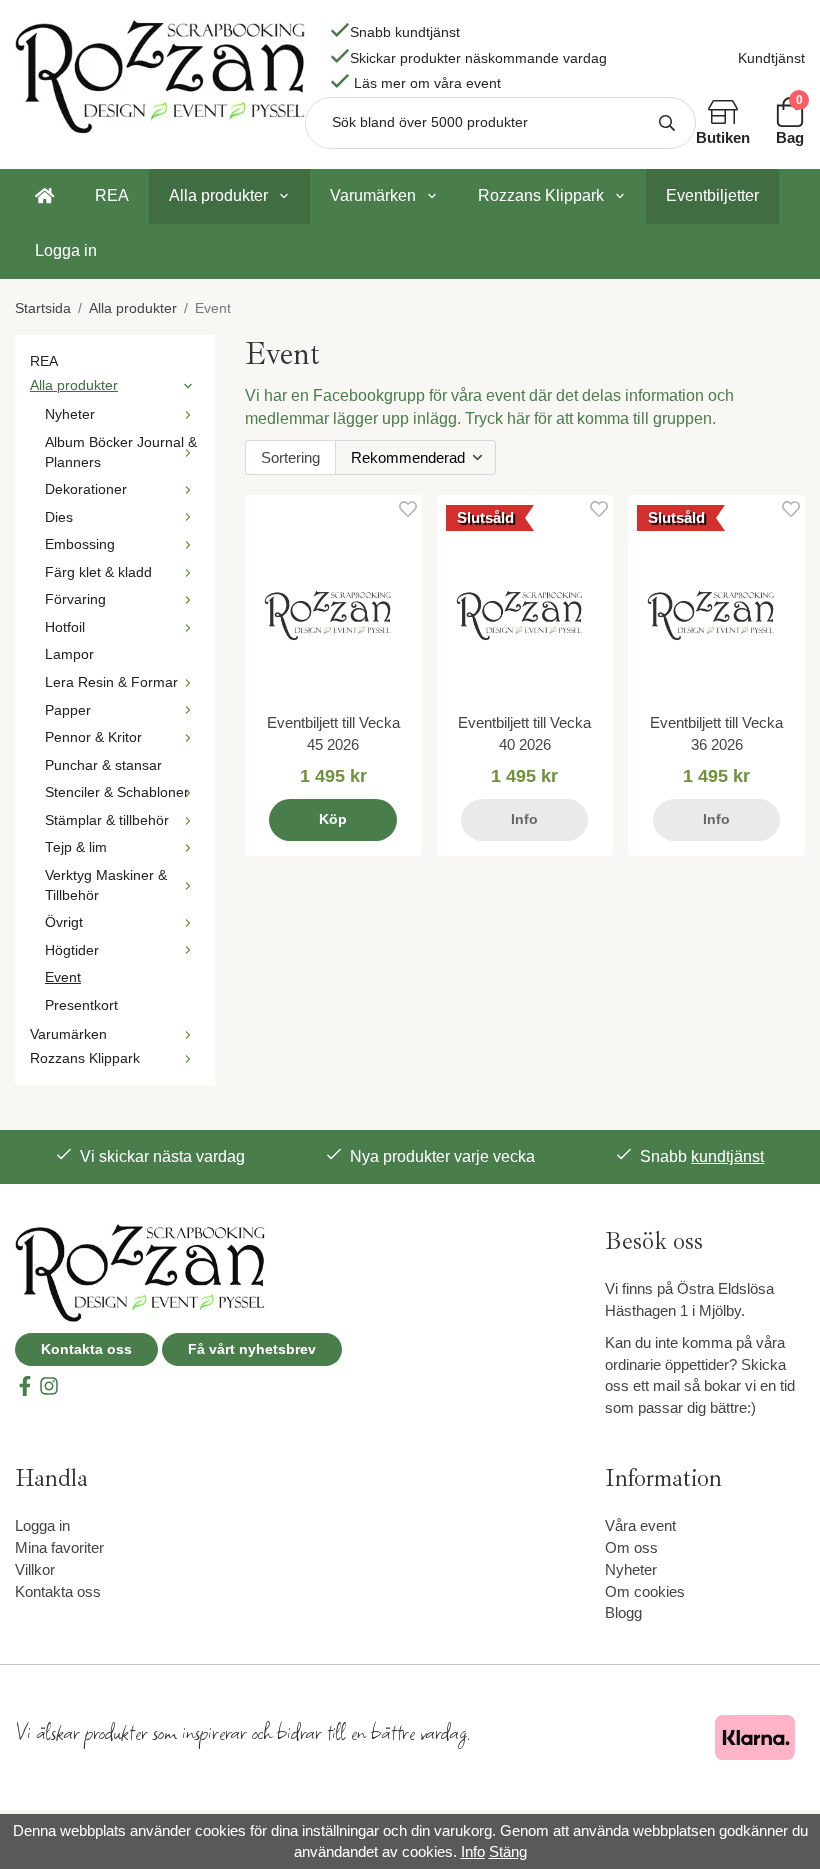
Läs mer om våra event (427, 83)
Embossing (80, 544)
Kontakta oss (86, 1349)
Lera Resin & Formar (111, 682)
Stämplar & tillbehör (107, 820)
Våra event (640, 1525)
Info (524, 819)
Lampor (69, 654)
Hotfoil (65, 627)
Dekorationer (86, 489)
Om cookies (645, 1591)
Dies (59, 517)
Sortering (290, 457)
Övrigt (64, 922)
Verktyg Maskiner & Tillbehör (106, 885)
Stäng (508, 1851)
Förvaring (75, 599)
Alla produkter (218, 195)
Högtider (72, 950)
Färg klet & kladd (98, 572)
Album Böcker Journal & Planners (121, 452)
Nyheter (70, 414)
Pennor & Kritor (93, 737)
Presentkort (81, 1005)
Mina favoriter (59, 1547)
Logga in (66, 250)
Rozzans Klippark (541, 195)
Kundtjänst (771, 58)
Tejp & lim (76, 847)
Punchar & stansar (103, 765)
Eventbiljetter (712, 195)
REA (112, 195)
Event (63, 977)
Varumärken (373, 195)
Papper (68, 710)
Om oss (631, 1547)
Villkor (35, 1569)
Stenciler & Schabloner (117, 792)
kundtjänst (727, 1156)
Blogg (623, 1612)
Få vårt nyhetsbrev (252, 1349)
